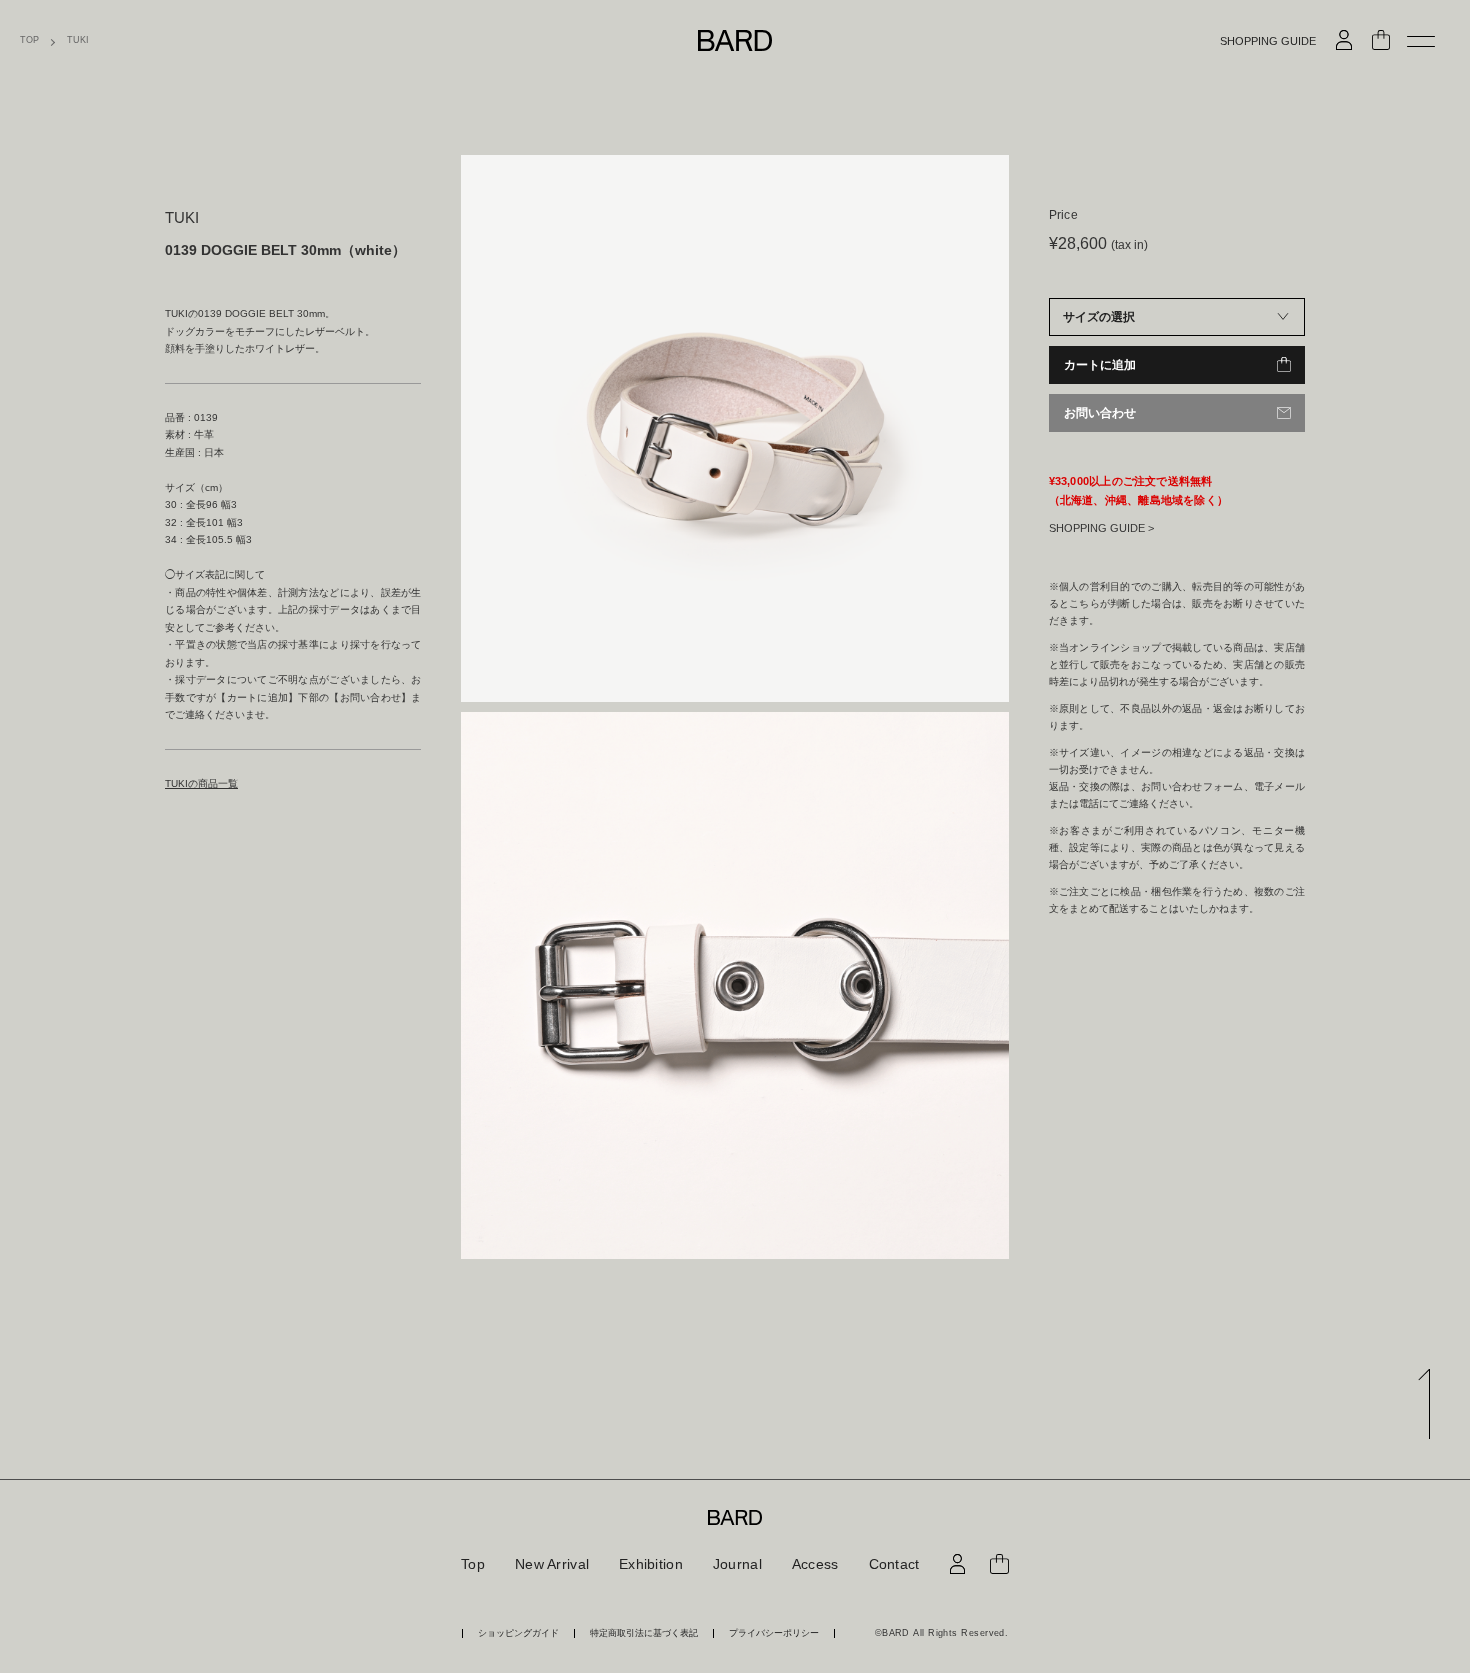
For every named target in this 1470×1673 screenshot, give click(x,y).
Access (815, 1564)
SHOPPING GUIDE (1268, 41)
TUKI (78, 40)
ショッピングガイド (518, 1633)
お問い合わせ (1100, 413)
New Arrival (552, 1564)
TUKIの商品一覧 (201, 783)
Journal (737, 1564)
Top (473, 1564)
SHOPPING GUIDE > (1101, 528)
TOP (29, 40)
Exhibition (651, 1564)
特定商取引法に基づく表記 (644, 1633)
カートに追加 (1100, 365)
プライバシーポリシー (774, 1633)
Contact (894, 1564)
